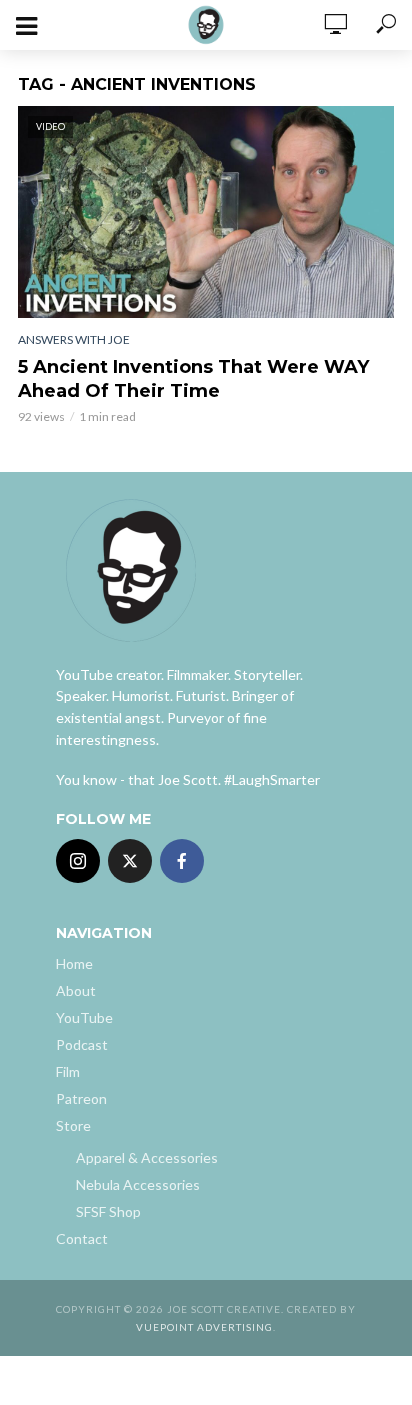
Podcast (82, 1044)
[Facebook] (182, 861)
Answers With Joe (74, 339)
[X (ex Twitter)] (130, 861)
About (76, 990)
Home (74, 963)
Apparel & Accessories (147, 1157)
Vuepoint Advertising (204, 1327)
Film (68, 1071)
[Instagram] (78, 861)
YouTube (84, 1017)
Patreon (81, 1098)
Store (73, 1125)
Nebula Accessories (138, 1184)
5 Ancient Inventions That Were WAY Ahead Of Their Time (193, 379)
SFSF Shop (108, 1211)
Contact (82, 1238)
